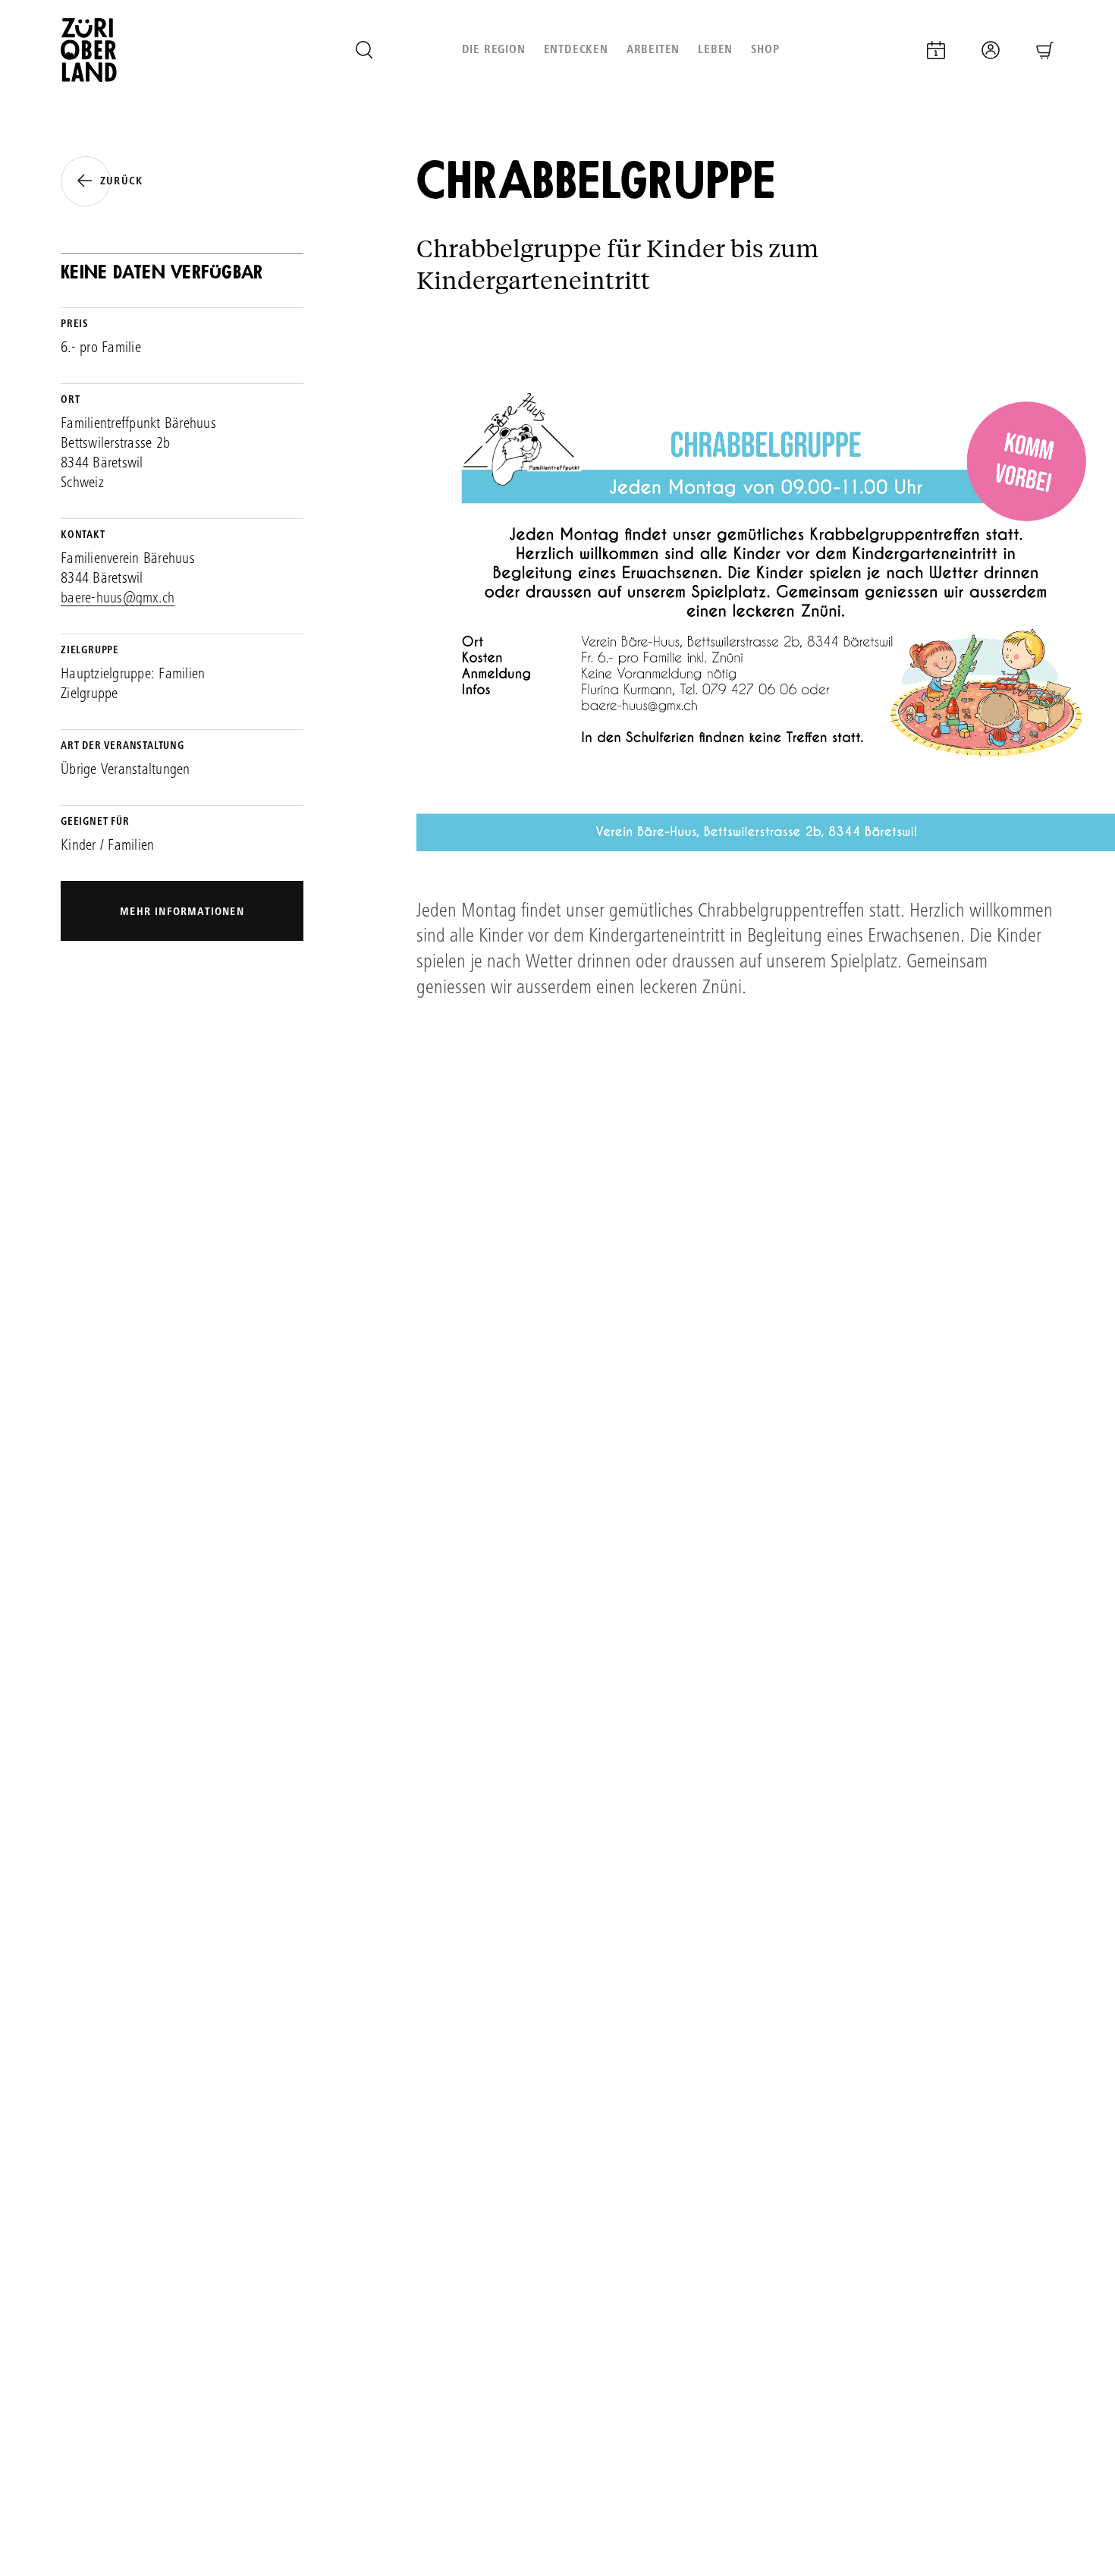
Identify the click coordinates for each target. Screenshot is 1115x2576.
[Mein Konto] (991, 50)
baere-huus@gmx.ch (118, 599)
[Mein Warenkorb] (1045, 50)
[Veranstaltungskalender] (936, 50)
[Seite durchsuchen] (364, 50)
